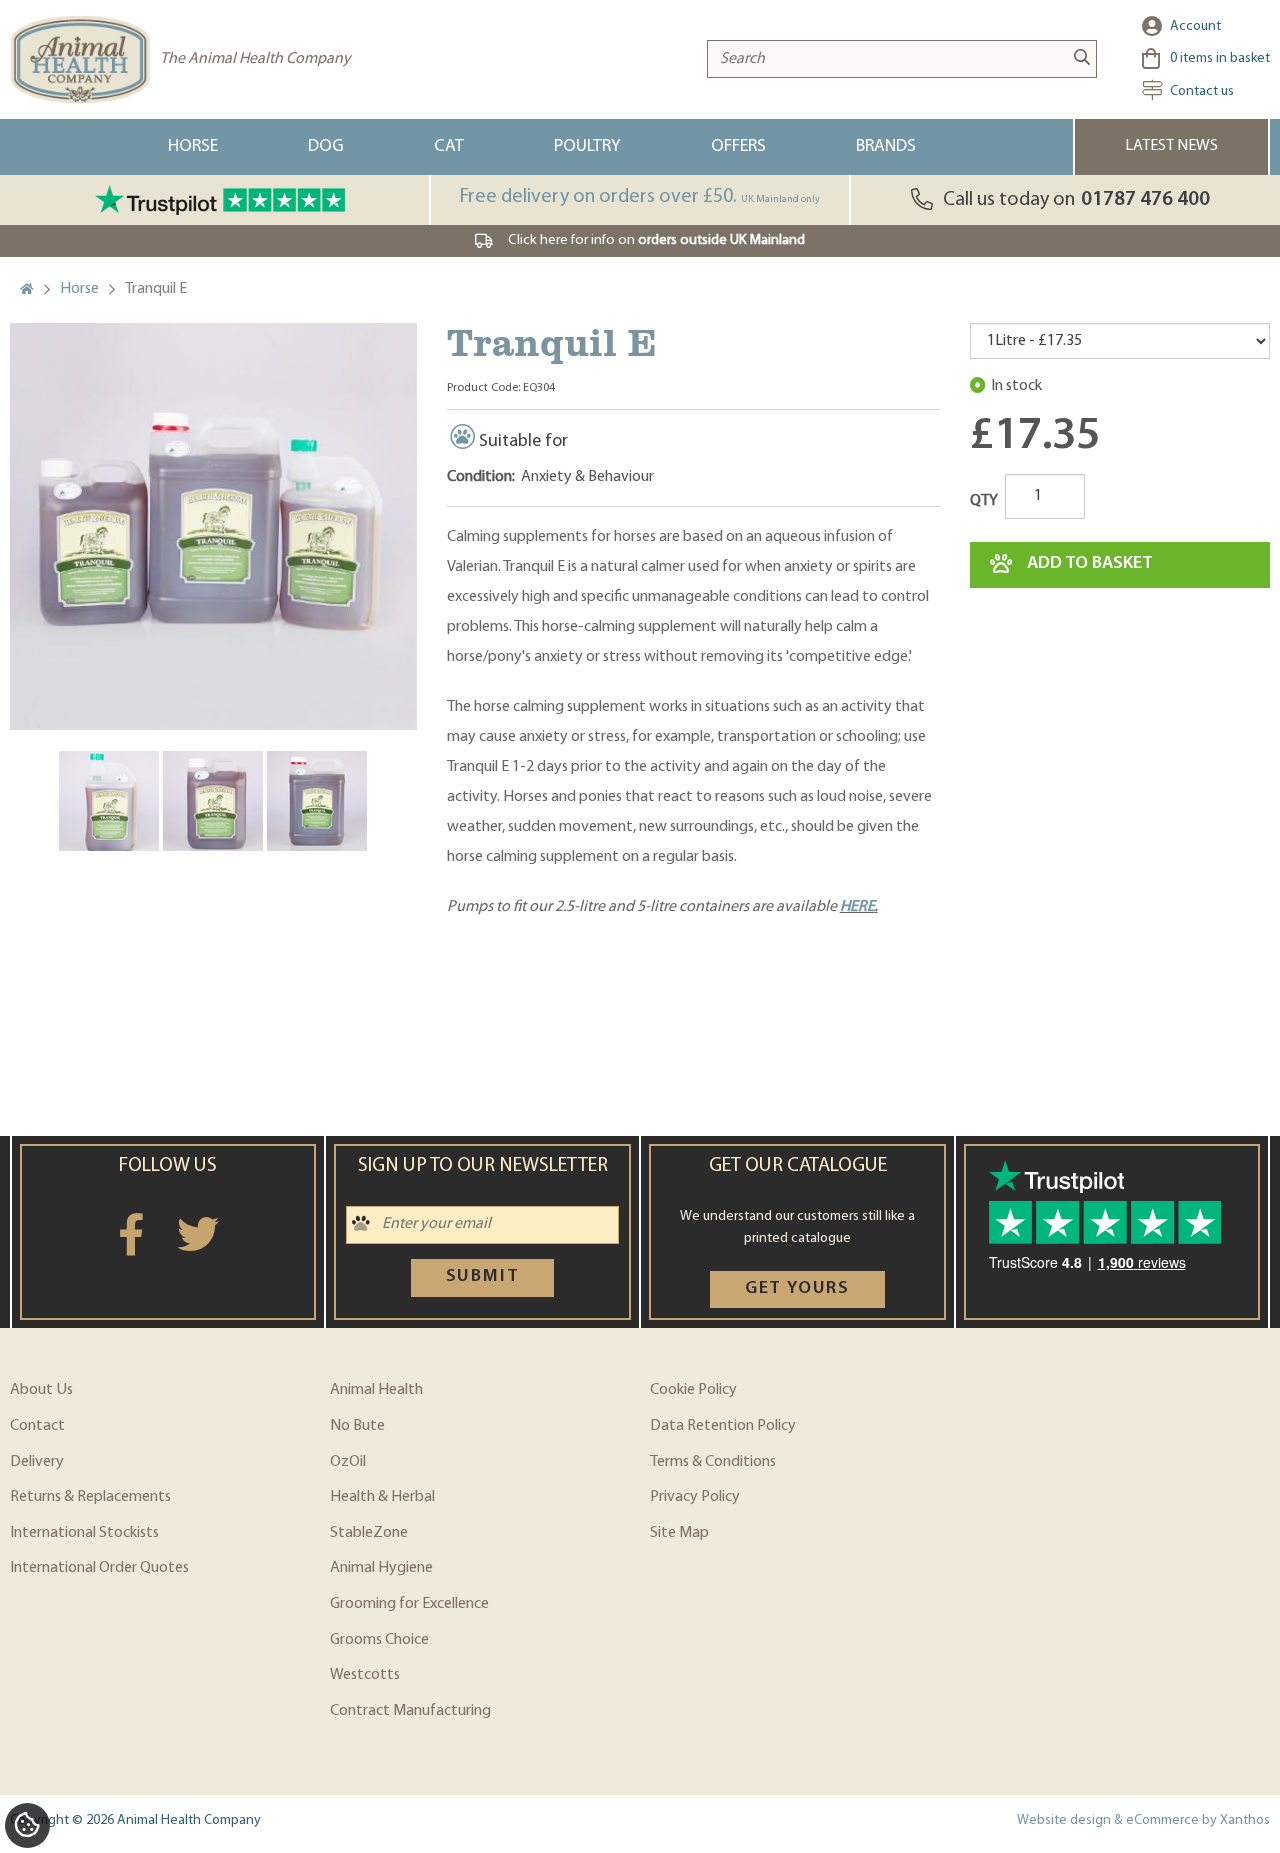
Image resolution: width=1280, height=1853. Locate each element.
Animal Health (376, 1390)
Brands (886, 146)
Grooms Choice (379, 1640)
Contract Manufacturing (410, 1711)
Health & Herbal (382, 1497)
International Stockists (84, 1533)
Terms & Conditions (713, 1462)
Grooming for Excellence (409, 1604)
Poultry (587, 146)
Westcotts (365, 1675)
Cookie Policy (693, 1390)
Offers (738, 146)
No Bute (357, 1426)
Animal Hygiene (381, 1568)
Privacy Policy (695, 1497)
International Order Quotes (99, 1568)
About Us (41, 1390)
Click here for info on (656, 240)
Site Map (679, 1533)
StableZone (369, 1533)
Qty (984, 501)
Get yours (797, 1289)
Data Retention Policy (723, 1426)
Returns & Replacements (90, 1497)
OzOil (348, 1462)
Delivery (37, 1462)
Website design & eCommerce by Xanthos (1143, 1820)
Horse (193, 146)
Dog (326, 146)
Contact (37, 1426)
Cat (449, 146)
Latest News (1171, 146)
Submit (483, 1277)
